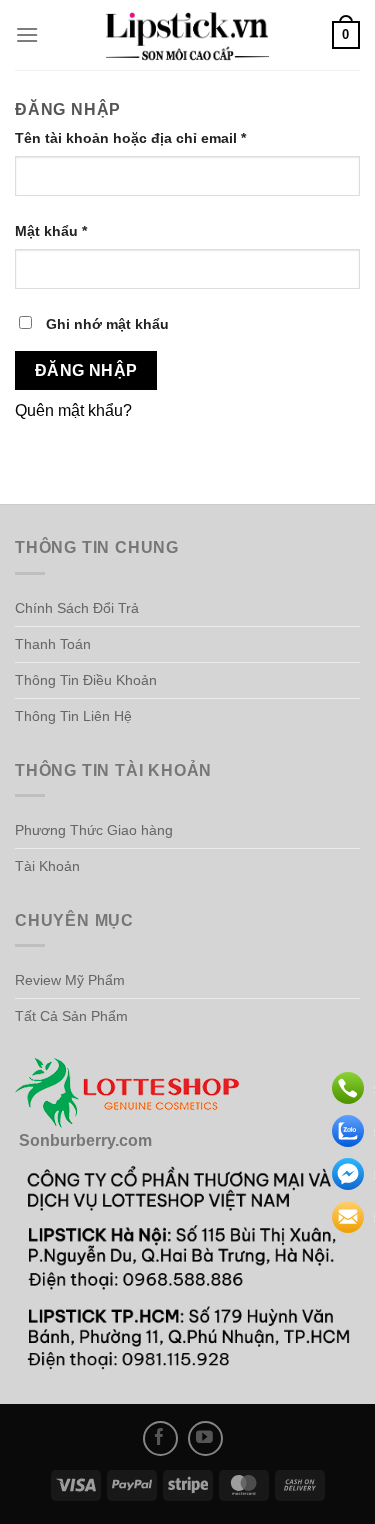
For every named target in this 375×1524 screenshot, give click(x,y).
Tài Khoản (47, 866)
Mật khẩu (68, 232)
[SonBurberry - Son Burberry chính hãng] (188, 35)
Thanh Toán (53, 644)
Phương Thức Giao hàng (94, 830)
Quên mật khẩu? (73, 410)
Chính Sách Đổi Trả (77, 608)
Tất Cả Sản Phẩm (71, 1016)
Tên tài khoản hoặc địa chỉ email (147, 139)
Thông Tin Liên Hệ (73, 716)
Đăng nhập (86, 370)
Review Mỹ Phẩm (70, 980)
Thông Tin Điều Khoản (86, 680)
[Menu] (27, 34)
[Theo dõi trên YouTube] (205, 1438)
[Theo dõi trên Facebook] (160, 1438)
